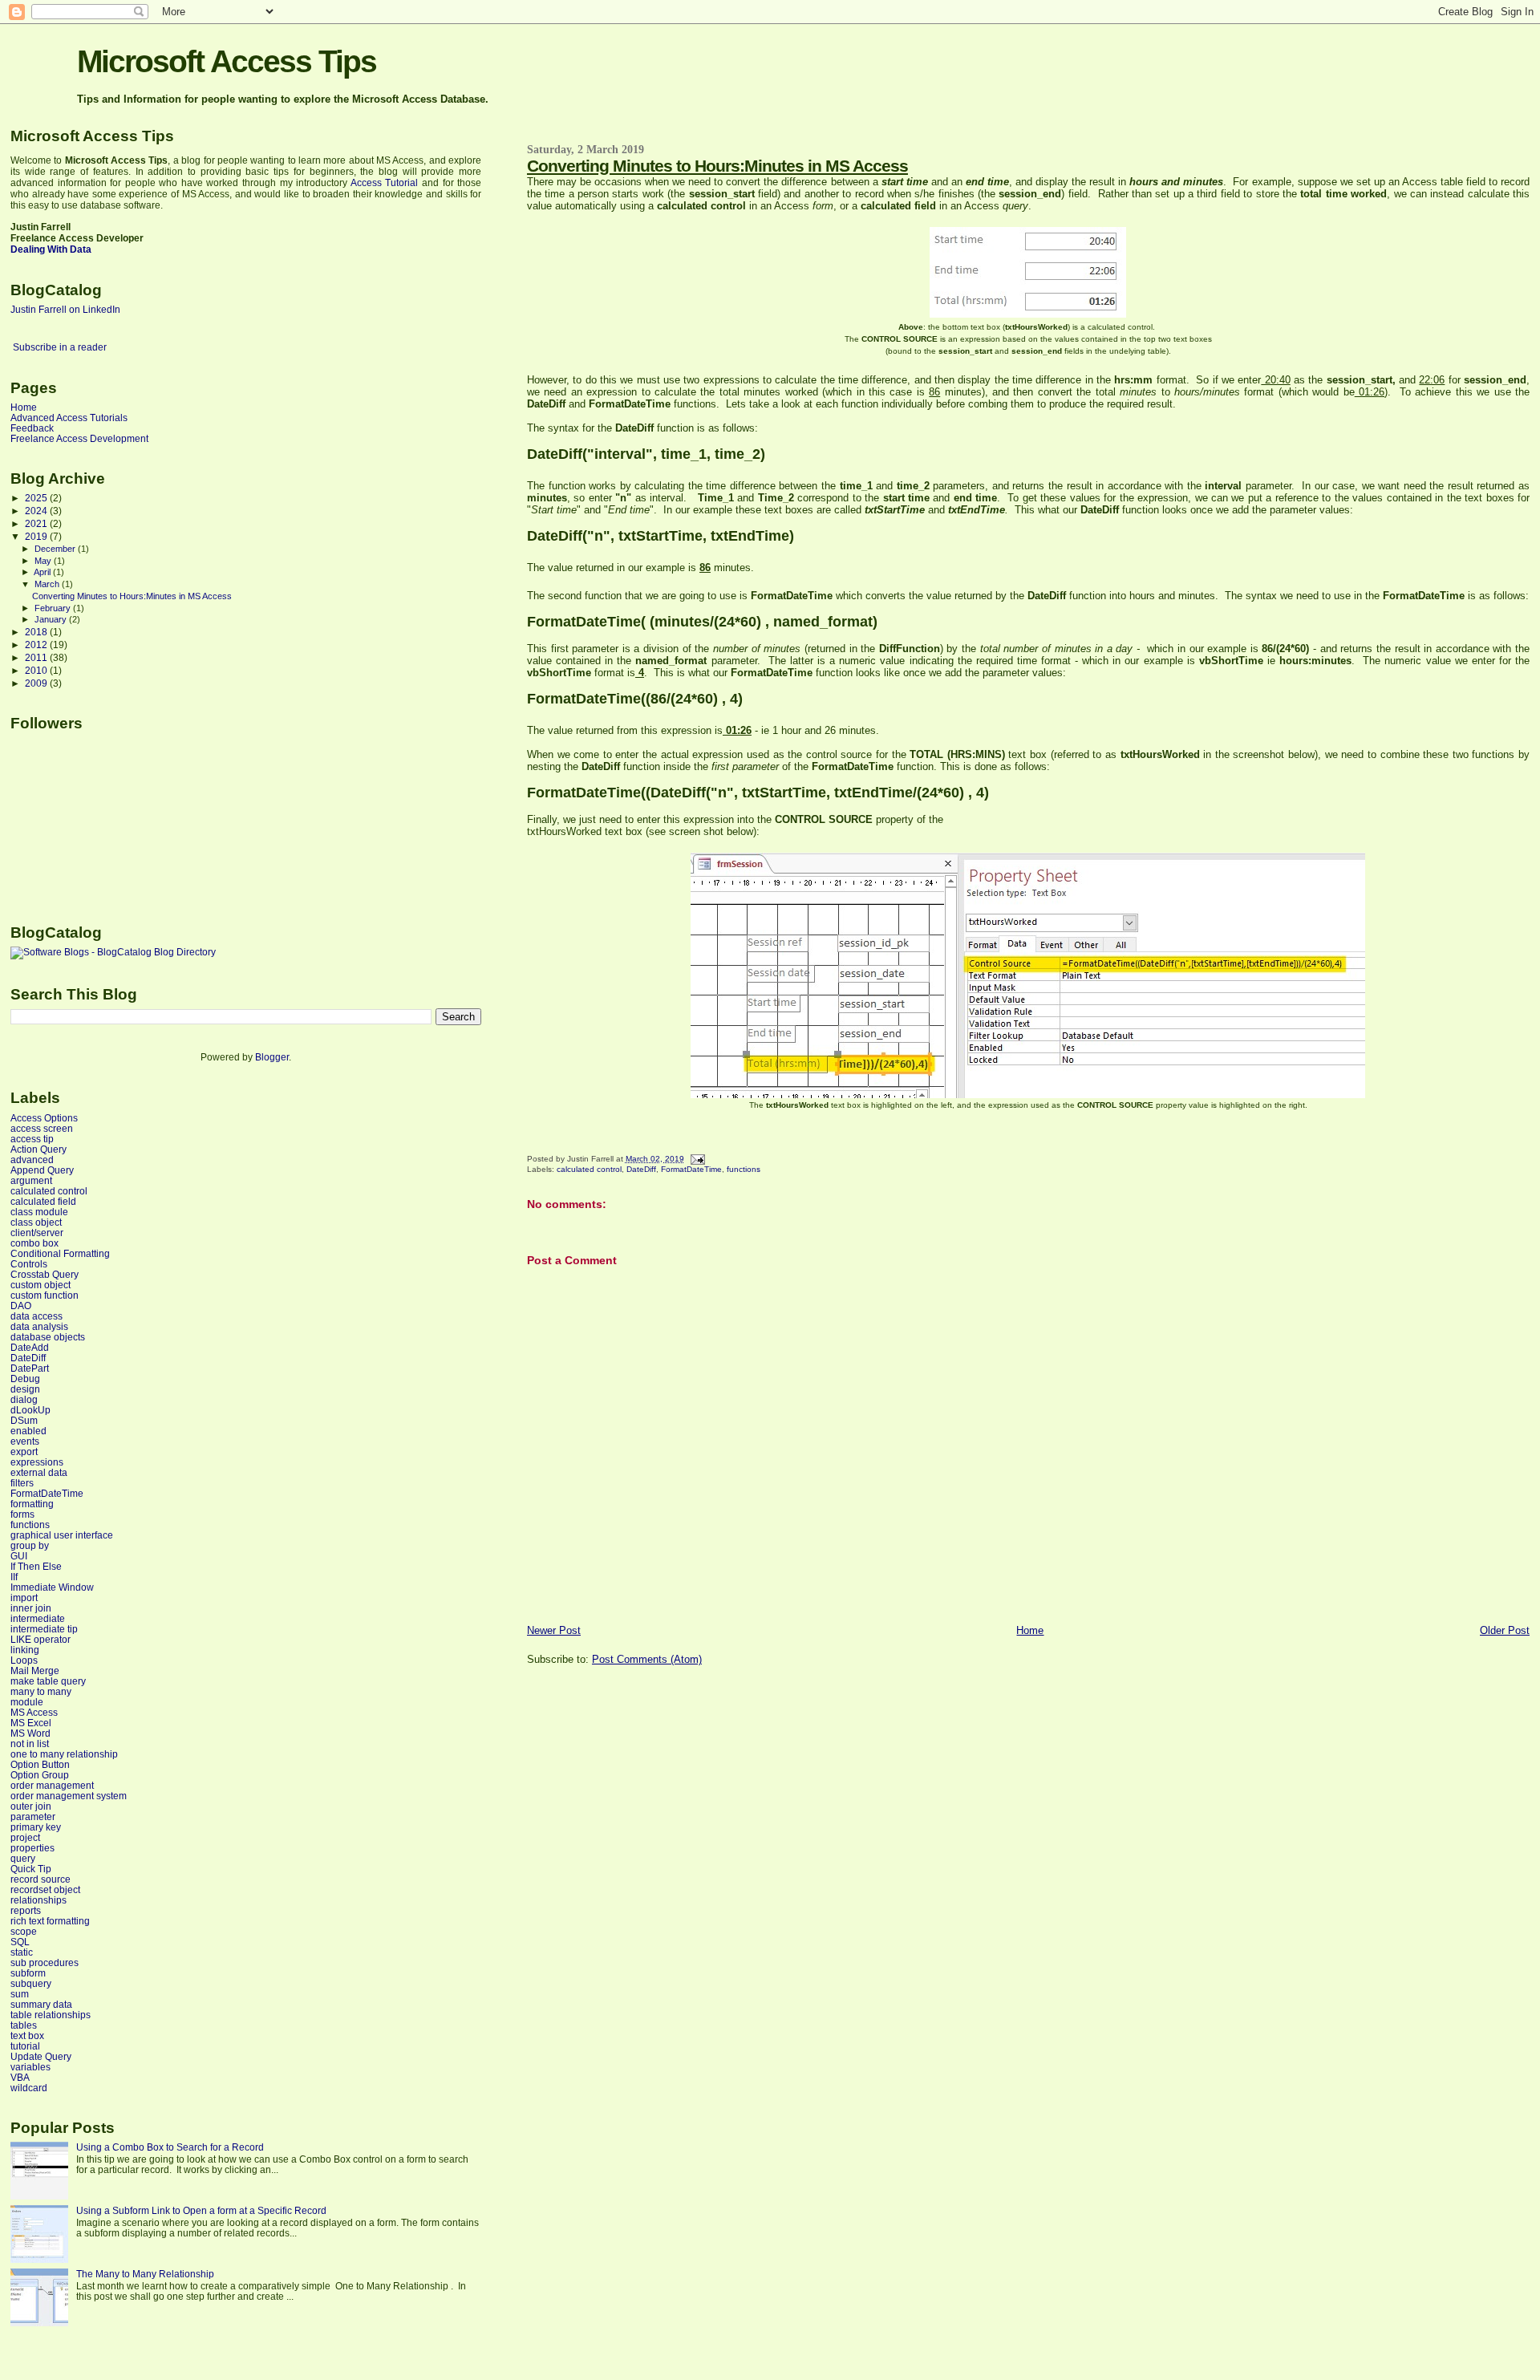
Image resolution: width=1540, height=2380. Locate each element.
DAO (21, 1306)
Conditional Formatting (60, 1253)
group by (30, 1545)
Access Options (44, 1118)
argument (31, 1180)
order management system (69, 1796)
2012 (37, 645)
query (23, 1858)
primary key (36, 1827)
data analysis (39, 1326)
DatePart (30, 1368)
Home (1030, 1630)
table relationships (51, 2015)
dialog (24, 1399)
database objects (48, 1337)
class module (39, 1212)
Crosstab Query (45, 1274)
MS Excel (31, 1723)
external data (39, 1472)
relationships (38, 1900)
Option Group (40, 1775)
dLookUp (30, 1410)
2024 (37, 511)
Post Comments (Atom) (647, 1659)
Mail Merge (35, 1670)
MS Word (30, 1733)
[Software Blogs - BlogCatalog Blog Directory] (113, 952)
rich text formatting (50, 1921)
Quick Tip (31, 1869)
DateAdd (30, 1347)
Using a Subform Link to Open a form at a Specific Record (201, 2210)
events (25, 1441)
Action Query (38, 1149)
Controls (29, 1264)
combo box (34, 1243)
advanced (32, 1160)
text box (27, 2035)
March (48, 584)
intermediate (38, 1618)
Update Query (41, 2056)
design (25, 1389)
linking (25, 1650)
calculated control (589, 1169)
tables (24, 2025)
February (54, 608)
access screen (42, 1128)
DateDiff (641, 1169)
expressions (37, 1462)
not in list (30, 1743)
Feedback (32, 428)
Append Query (42, 1170)
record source (41, 1879)
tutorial (25, 2046)
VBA (20, 2077)
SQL (20, 1942)
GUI (19, 1556)
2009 (37, 683)
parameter (33, 1816)
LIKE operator (41, 1639)
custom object (41, 1285)
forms (22, 1514)
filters (22, 1483)
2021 (37, 523)
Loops (24, 1660)
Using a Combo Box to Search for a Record (170, 2147)
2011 (37, 657)
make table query (48, 1681)
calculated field (43, 1201)
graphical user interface (62, 1535)
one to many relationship (64, 1754)
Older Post (1505, 1630)
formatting (32, 1504)
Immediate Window (52, 1587)
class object (36, 1222)
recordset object (45, 1889)
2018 (37, 632)
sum (20, 1994)
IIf (14, 1577)
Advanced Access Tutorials (69, 418)
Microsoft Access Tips (227, 61)
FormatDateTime (691, 1169)
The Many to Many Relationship (145, 2274)
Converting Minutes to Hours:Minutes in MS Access (717, 166)
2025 (37, 498)
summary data (41, 2004)
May (44, 561)
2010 (37, 670)
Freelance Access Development (79, 438)
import (24, 1597)
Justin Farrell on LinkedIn (65, 310)
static (22, 1952)
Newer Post (554, 1630)
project (25, 1837)
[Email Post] (696, 1159)
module (27, 1702)
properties (32, 1848)
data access (36, 1316)
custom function (45, 1295)
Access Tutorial (385, 183)
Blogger (272, 1057)
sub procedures (45, 1962)
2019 (37, 536)
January (52, 619)
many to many (41, 1691)
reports (26, 1910)
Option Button (40, 1764)
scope (24, 1931)
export (24, 1452)
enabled (28, 1431)
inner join (31, 1608)
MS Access (34, 1712)
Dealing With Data (51, 249)
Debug (25, 1379)
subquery (31, 1983)
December (56, 549)
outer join (31, 1806)
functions (744, 1169)
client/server (37, 1233)
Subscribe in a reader (60, 347)
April (43, 572)
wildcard (29, 2088)
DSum (24, 1420)
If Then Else (36, 1566)
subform (28, 1973)
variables (30, 2067)
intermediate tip (44, 1629)
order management (52, 1785)
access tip (32, 1139)
